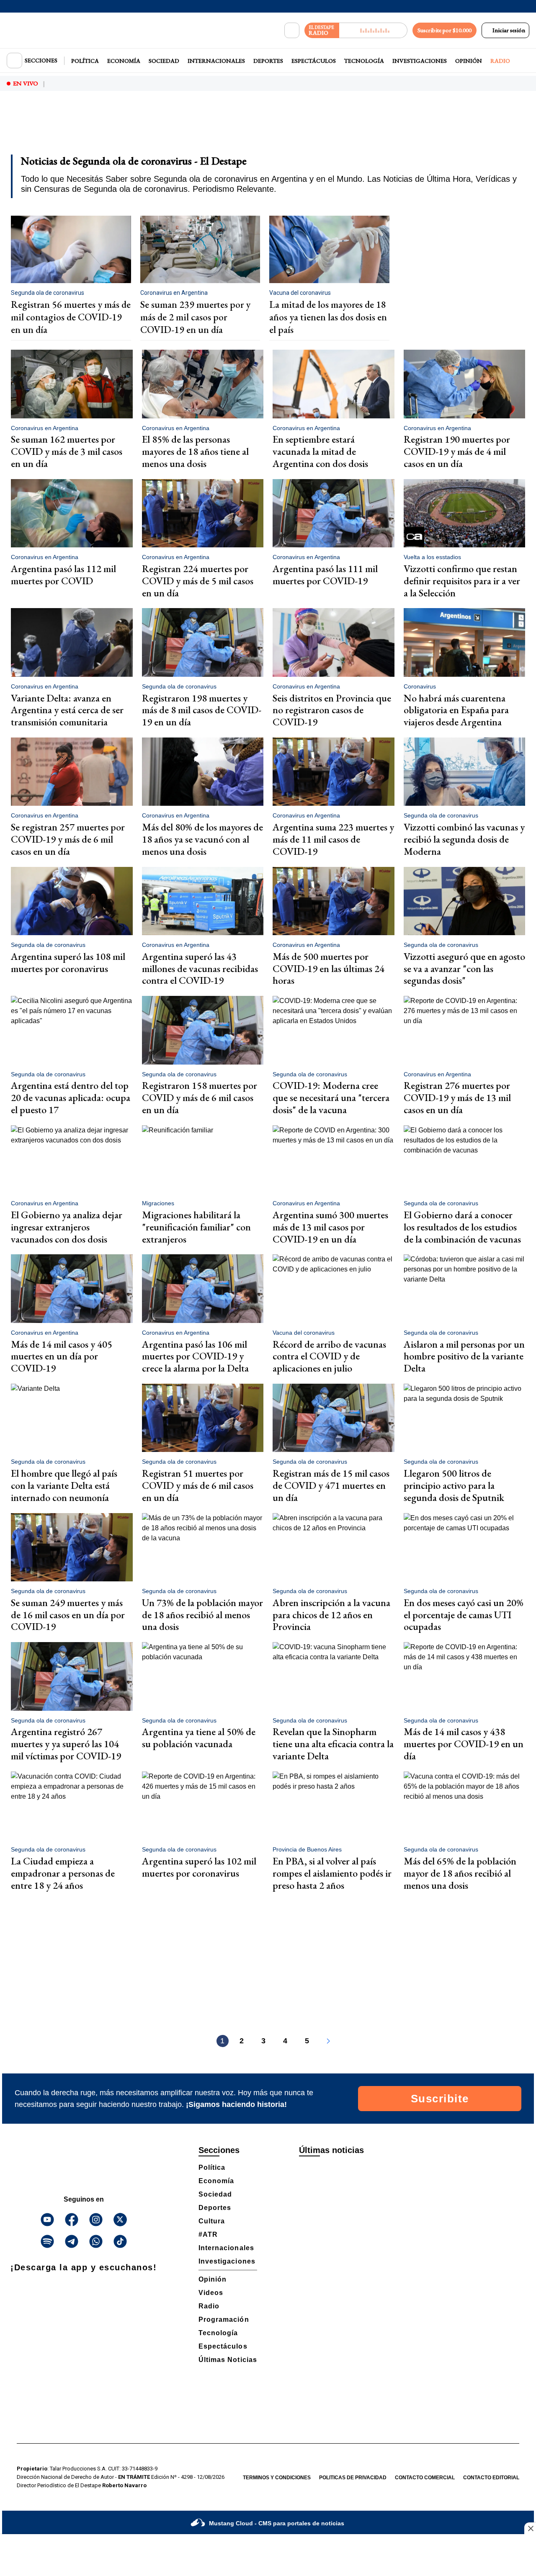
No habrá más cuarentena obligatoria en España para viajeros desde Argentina (456, 710)
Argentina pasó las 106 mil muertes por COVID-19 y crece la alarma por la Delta (195, 1356)
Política (85, 61)
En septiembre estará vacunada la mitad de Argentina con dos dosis (320, 451)
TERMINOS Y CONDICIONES (277, 2478)
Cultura (212, 2221)
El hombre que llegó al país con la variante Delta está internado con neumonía (64, 1485)
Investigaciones (420, 61)
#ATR (208, 2234)
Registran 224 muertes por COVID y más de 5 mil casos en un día (198, 581)
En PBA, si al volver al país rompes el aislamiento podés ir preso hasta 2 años (332, 1873)
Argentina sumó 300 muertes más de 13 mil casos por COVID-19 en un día (330, 1227)
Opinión (469, 61)
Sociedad (164, 61)
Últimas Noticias (228, 2360)
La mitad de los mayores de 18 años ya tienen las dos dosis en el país (328, 317)
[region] (268, 128)
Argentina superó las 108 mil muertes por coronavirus (68, 962)
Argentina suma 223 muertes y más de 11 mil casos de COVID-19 (333, 839)
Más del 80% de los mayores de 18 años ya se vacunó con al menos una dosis (202, 839)
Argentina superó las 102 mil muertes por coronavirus (199, 1867)
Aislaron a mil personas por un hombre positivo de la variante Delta (464, 1356)
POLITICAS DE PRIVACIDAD (353, 2478)
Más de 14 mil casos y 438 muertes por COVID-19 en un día (464, 1744)
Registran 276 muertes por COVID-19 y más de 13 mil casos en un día (457, 1097)
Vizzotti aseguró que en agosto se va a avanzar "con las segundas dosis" (464, 968)
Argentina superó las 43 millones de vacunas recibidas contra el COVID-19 (200, 968)
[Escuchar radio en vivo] (373, 30)
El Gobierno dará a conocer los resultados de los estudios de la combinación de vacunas (462, 1227)
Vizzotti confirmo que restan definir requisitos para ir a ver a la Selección (462, 581)
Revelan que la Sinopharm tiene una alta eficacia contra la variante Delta (333, 1744)
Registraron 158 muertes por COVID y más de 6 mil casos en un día (200, 1097)
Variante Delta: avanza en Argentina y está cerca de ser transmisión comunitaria (67, 710)
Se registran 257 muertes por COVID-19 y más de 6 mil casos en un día (68, 839)
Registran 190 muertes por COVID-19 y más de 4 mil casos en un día (457, 451)
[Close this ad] (530, 2528)
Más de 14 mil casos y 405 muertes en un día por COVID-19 (62, 1356)
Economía (124, 61)
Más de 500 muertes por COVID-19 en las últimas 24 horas (329, 968)
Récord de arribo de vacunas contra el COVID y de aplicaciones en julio (329, 1356)
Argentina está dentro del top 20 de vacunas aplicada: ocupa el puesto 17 (71, 1097)
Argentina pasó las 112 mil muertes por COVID (63, 575)
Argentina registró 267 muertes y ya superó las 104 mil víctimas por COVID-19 (66, 1744)
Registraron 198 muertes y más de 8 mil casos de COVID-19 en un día (202, 710)
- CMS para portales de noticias (277, 2523)
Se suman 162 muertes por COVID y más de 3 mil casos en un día (67, 451)
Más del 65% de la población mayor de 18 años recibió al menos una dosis (460, 1873)
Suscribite (440, 2099)
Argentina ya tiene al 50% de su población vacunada (199, 1738)
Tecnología (364, 61)
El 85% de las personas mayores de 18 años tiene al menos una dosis (195, 451)
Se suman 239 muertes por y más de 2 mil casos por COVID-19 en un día (195, 317)
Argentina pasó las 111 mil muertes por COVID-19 (325, 575)
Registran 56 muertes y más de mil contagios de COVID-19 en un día (71, 317)
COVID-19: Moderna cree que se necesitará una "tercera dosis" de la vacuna (331, 1097)
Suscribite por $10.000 (445, 30)
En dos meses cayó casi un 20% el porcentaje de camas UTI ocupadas (464, 1615)
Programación (224, 2319)
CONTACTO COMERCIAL (425, 2478)
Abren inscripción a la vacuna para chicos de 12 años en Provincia (331, 1615)
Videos (211, 2293)
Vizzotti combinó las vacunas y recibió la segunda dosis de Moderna (464, 839)
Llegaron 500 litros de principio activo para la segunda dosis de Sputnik (454, 1485)
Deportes (268, 61)
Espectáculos (314, 61)
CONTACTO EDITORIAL (491, 2478)
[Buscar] (292, 31)
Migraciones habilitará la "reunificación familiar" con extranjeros (196, 1227)
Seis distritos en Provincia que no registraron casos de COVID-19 (332, 710)
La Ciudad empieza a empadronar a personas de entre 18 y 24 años (63, 1873)
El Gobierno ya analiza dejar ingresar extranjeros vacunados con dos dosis (67, 1227)
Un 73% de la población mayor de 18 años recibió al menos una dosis (202, 1615)
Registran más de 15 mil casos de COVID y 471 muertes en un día (331, 1485)
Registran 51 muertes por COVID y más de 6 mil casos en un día (198, 1485)
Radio (500, 61)
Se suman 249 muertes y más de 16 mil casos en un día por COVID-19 (68, 1615)
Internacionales (216, 61)
